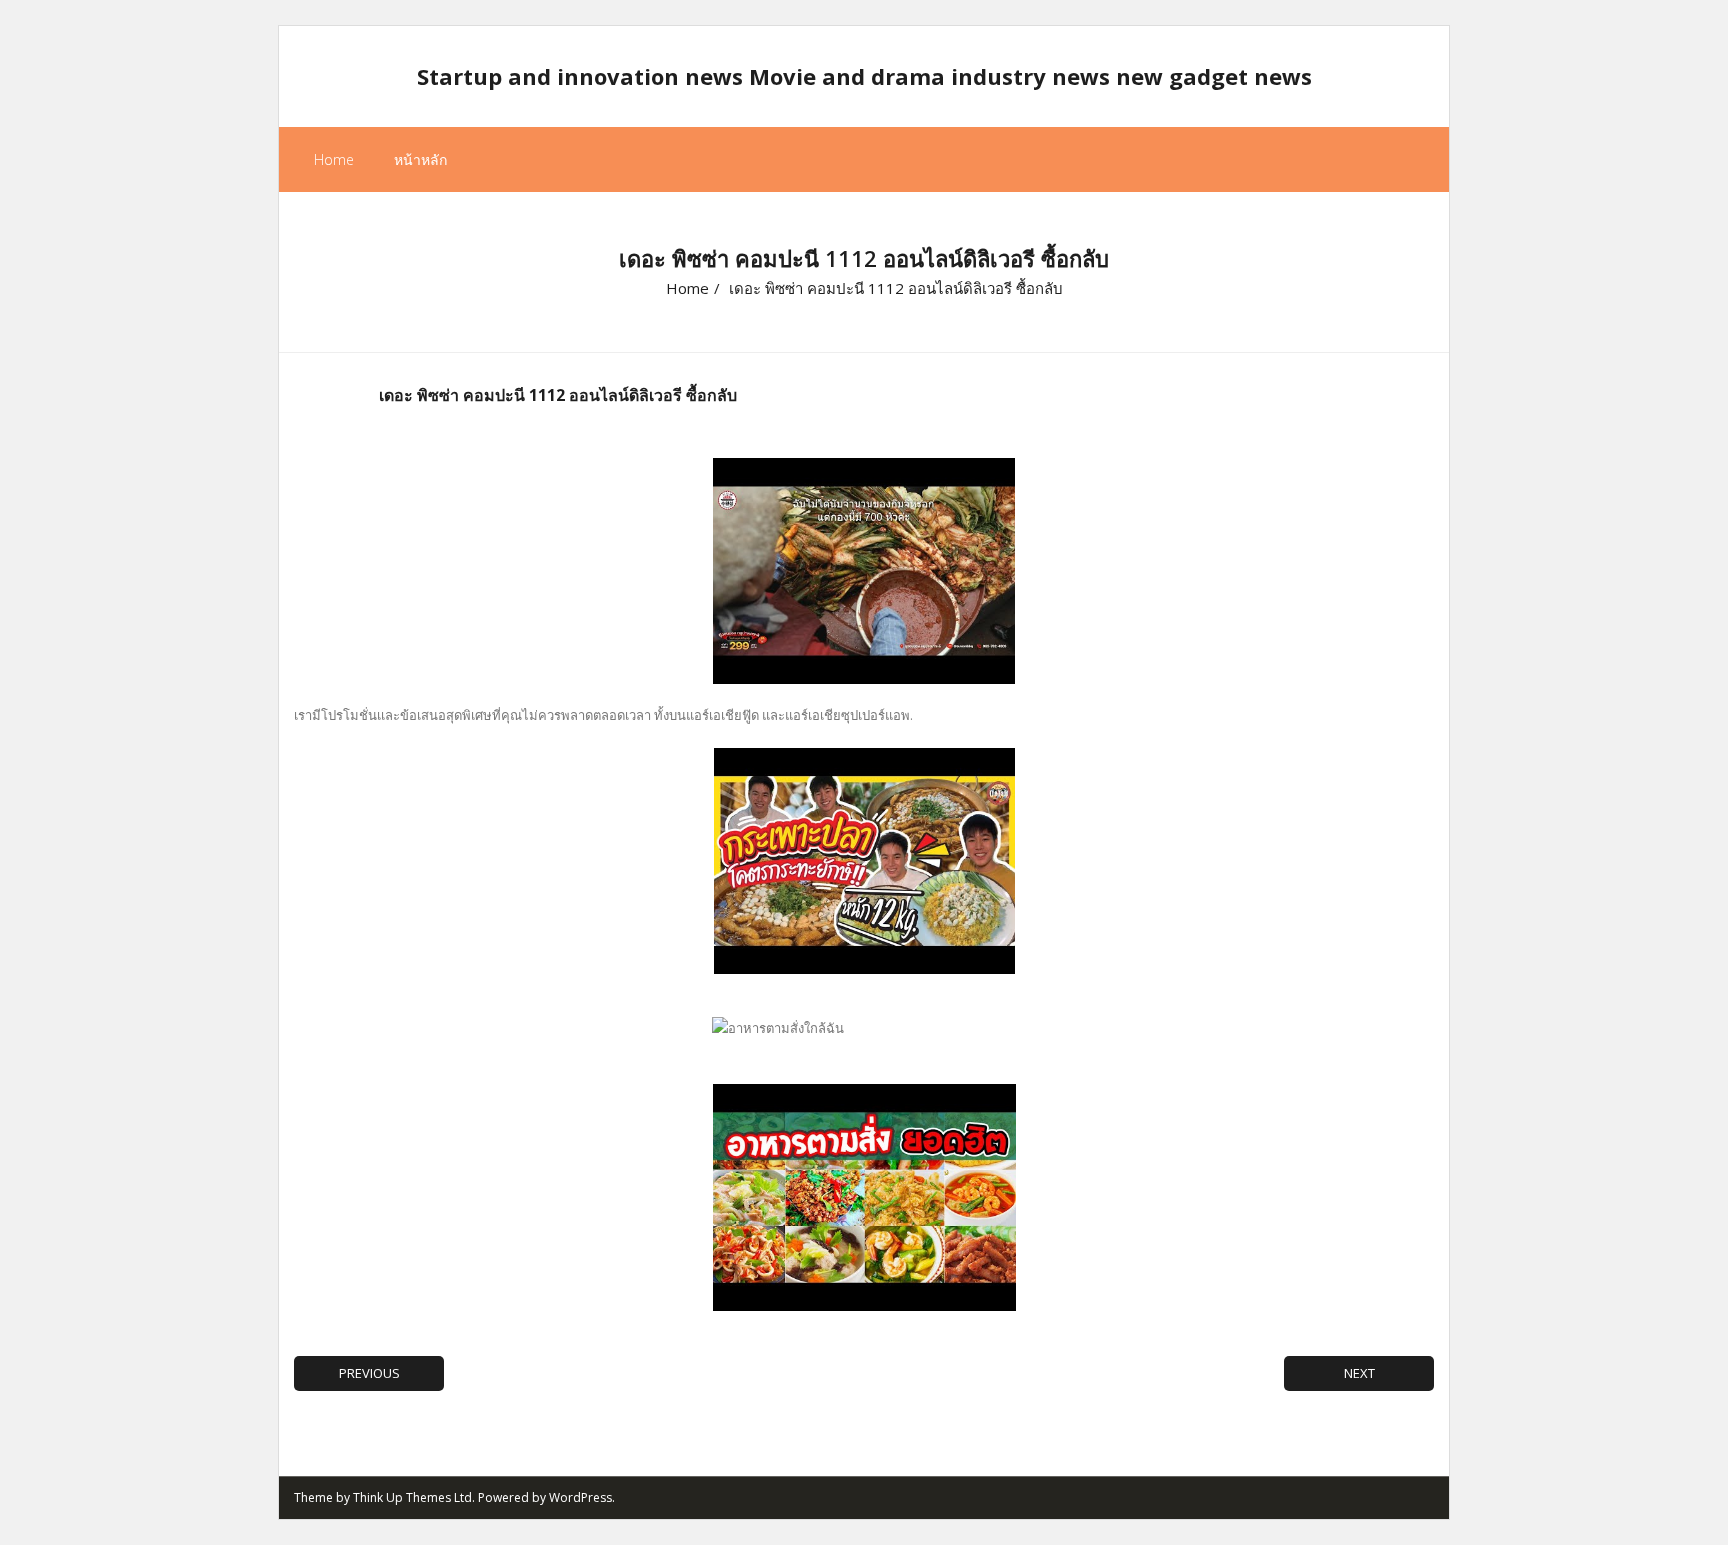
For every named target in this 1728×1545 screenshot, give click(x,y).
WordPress (580, 1497)
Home (334, 159)
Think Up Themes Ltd (412, 1497)
